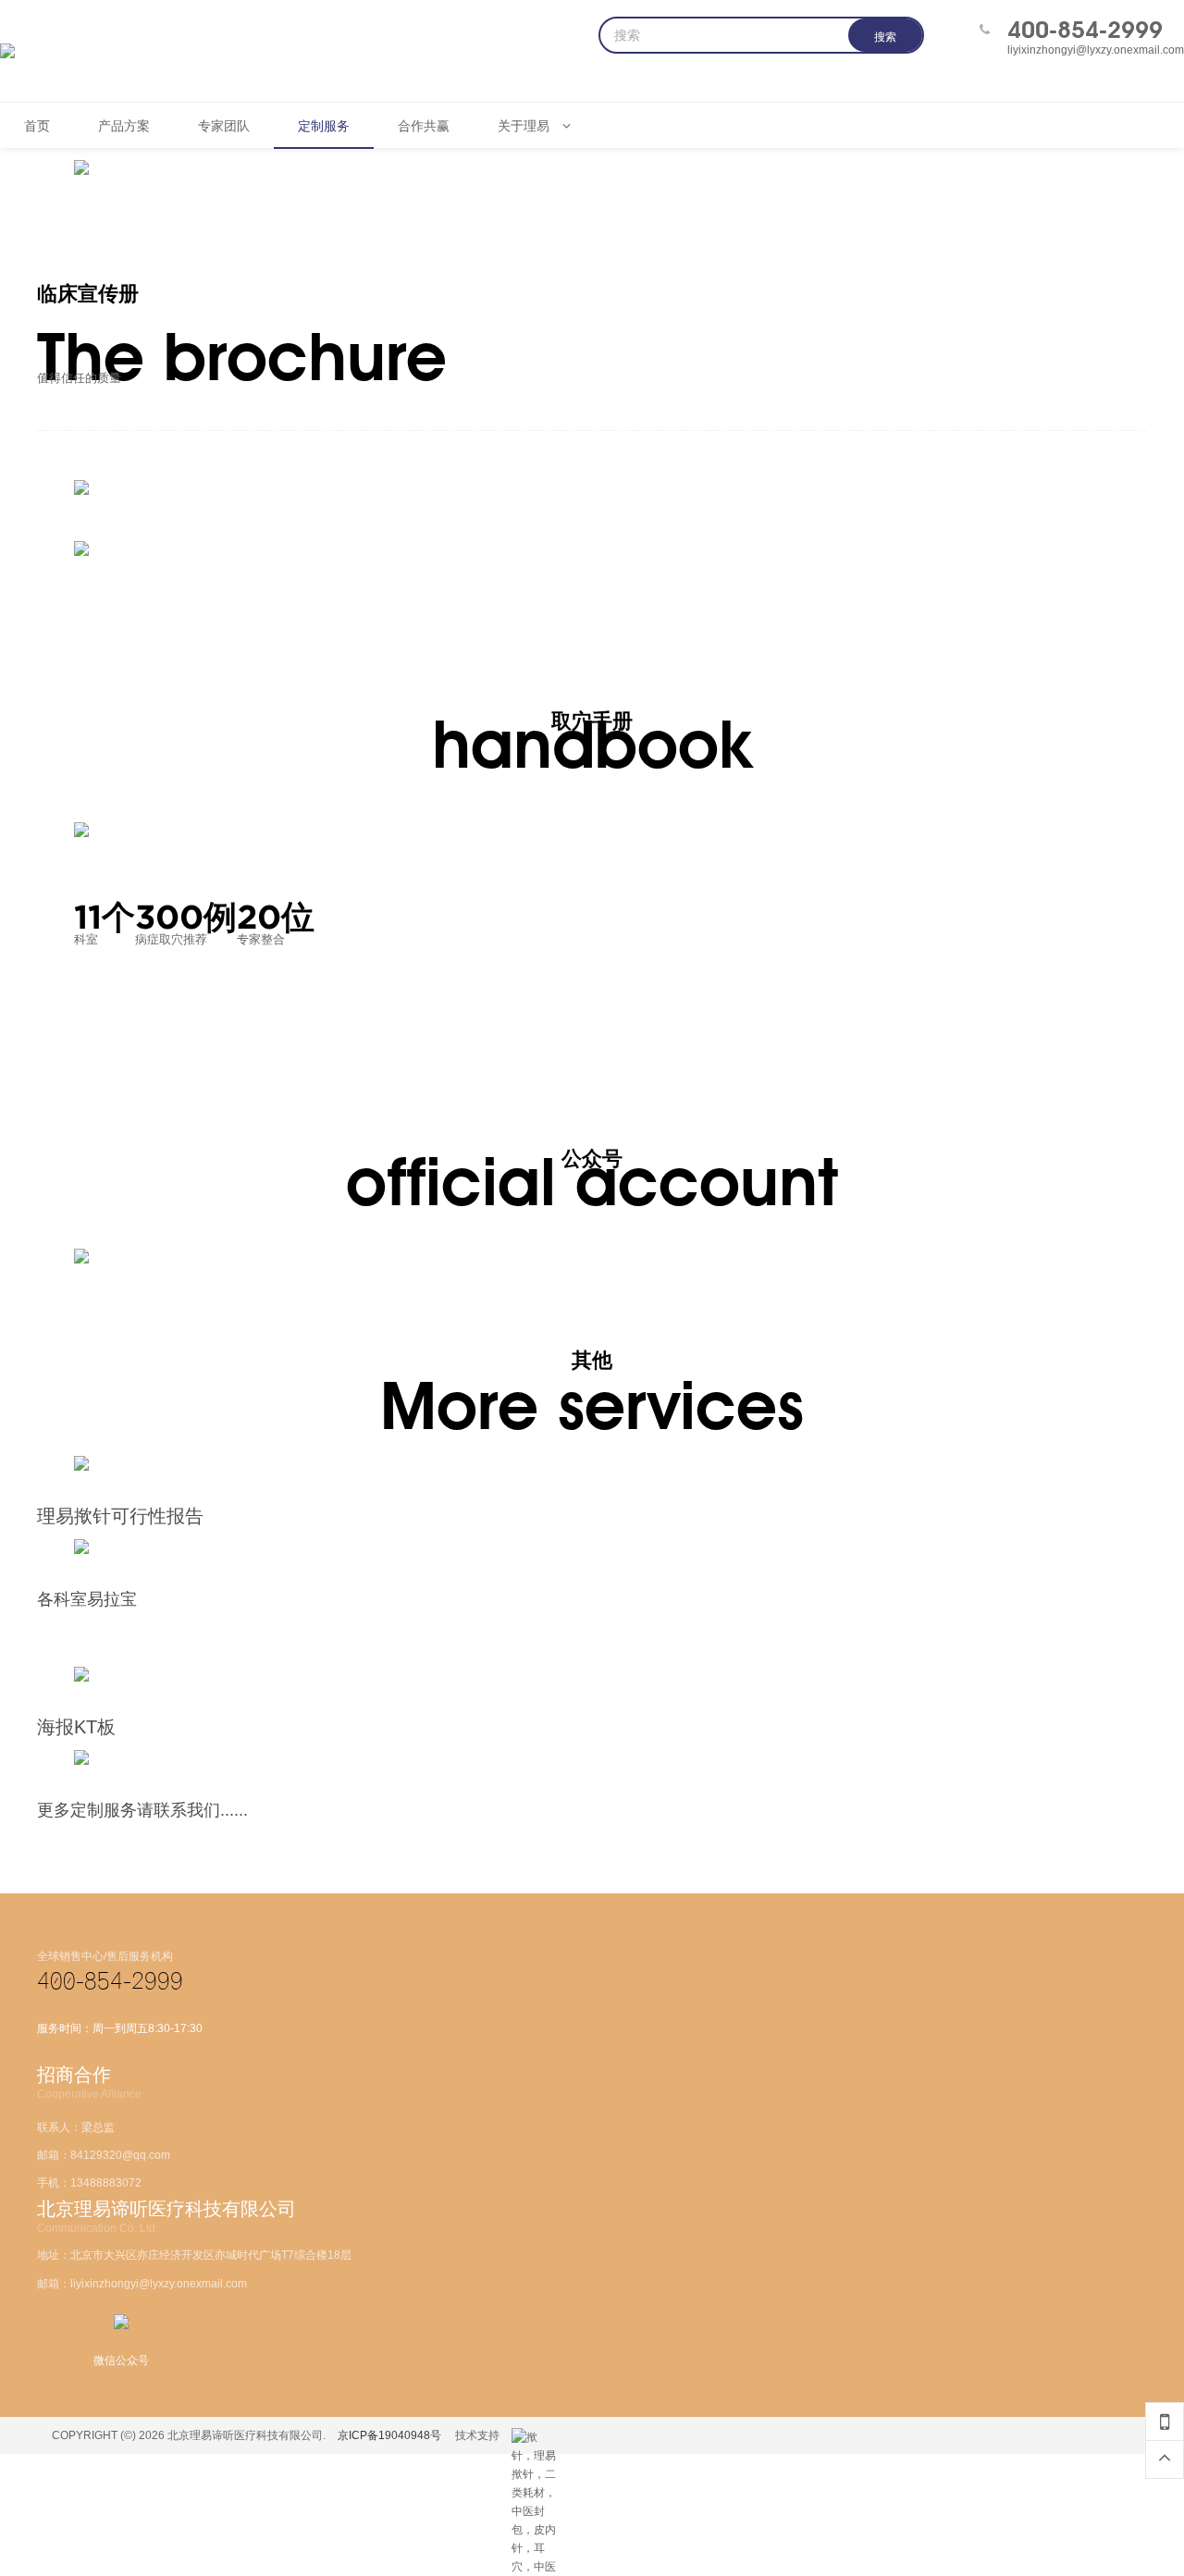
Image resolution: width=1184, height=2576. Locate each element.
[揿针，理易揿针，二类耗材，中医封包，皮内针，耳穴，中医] (535, 2437)
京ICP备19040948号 (389, 2435)
